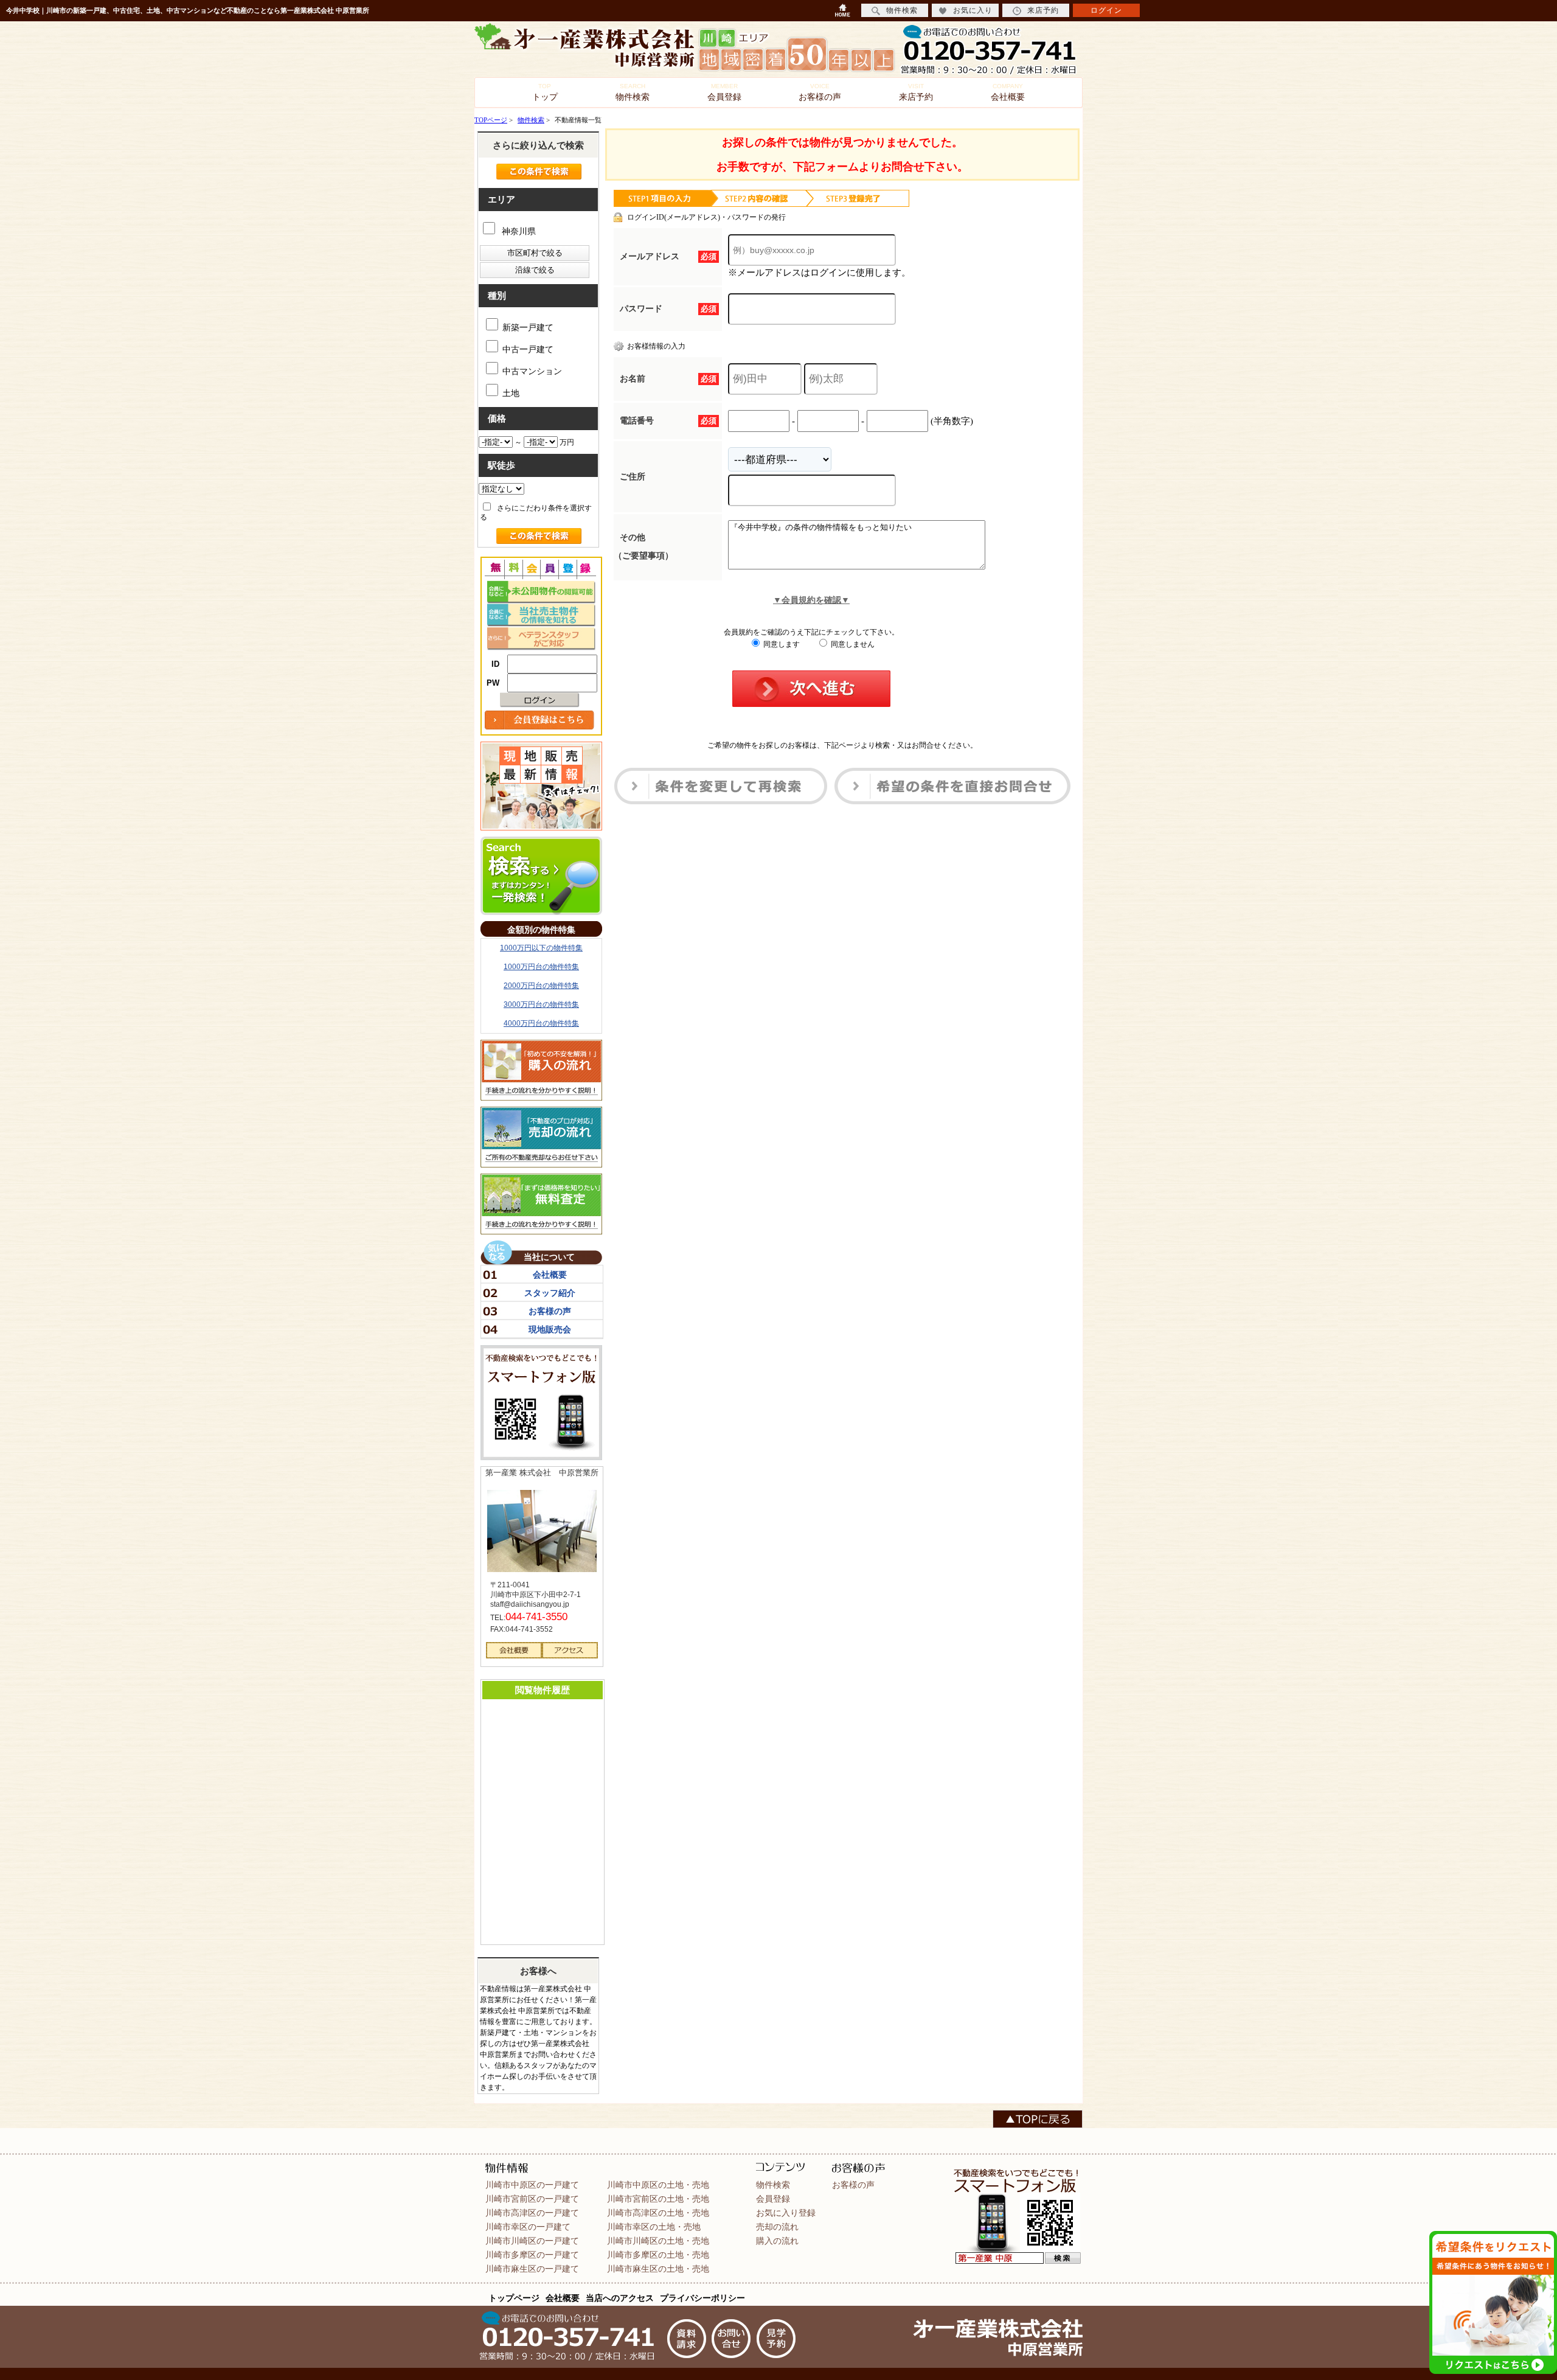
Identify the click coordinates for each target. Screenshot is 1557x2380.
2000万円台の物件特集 (541, 986)
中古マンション (532, 371)
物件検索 (633, 92)
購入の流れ (777, 2241)
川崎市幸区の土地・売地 (654, 2227)
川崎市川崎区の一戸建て (532, 2241)
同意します (781, 644)
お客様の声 (820, 92)
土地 (511, 393)
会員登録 (724, 92)
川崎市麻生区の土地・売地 (658, 2269)
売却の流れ (777, 2227)
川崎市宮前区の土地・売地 (658, 2199)
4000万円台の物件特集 (541, 1023)
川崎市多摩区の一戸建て (532, 2255)
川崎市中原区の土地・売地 (658, 2185)
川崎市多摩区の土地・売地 (658, 2255)
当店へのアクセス (620, 2298)
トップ (545, 92)
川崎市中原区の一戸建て (532, 2185)
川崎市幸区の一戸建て (528, 2227)
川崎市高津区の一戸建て (532, 2213)
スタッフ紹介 (550, 1293)
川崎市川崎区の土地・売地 (658, 2241)
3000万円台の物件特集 (541, 1004)
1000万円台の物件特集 (541, 967)
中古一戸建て (528, 350)
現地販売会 (550, 1329)
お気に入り (973, 10)
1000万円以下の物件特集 (541, 948)
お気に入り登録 (786, 2213)
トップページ (514, 2298)
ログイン (1106, 10)
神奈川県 (518, 231)
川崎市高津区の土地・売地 (658, 2213)
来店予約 (916, 92)
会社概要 (1008, 92)
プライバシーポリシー (702, 2298)
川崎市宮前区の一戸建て (532, 2199)
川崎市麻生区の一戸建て (532, 2269)
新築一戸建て (528, 328)
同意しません (852, 644)
